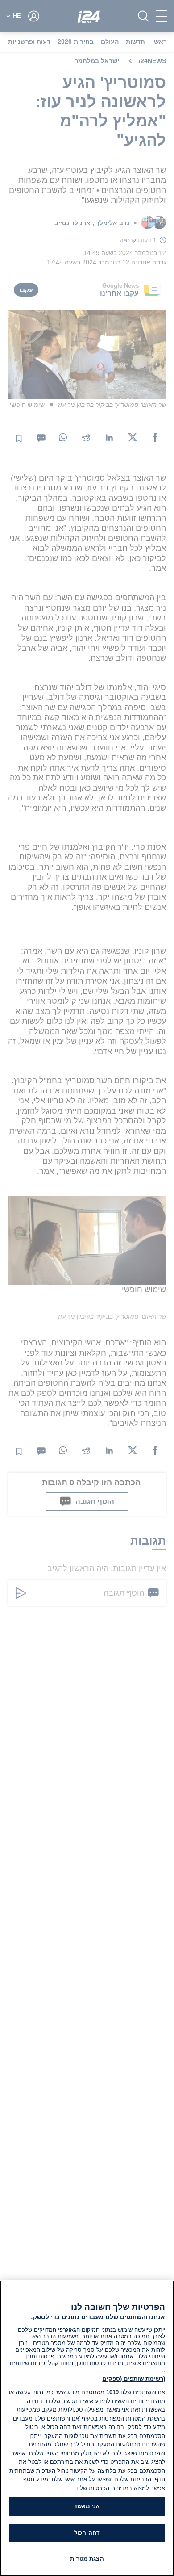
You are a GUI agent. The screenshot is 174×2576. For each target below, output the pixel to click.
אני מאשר (87, 2506)
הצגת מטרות (87, 2559)
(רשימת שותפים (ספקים (134, 2379)
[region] (87, 2428)
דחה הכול (87, 2533)
